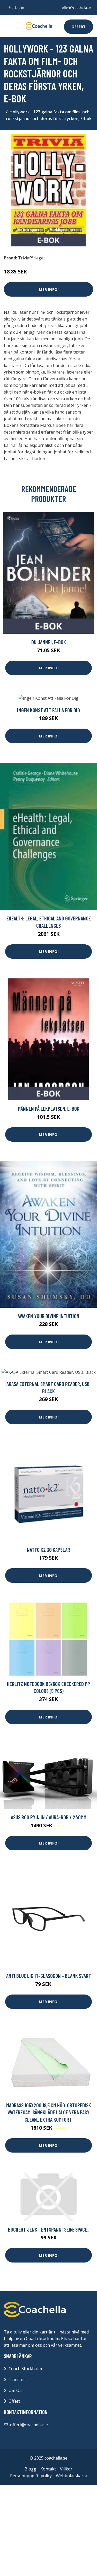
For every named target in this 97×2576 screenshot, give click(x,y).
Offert (79, 27)
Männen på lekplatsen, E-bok (49, 1109)
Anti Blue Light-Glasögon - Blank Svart (49, 1976)
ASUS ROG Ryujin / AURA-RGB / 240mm (49, 1817)
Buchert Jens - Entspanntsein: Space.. (49, 2229)
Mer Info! (49, 289)
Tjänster (17, 2379)
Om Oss (16, 2390)
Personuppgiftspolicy (31, 2476)
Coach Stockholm (25, 2369)
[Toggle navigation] (11, 26)
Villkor (66, 2469)
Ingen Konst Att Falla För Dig (48, 710)
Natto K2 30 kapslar (48, 1550)
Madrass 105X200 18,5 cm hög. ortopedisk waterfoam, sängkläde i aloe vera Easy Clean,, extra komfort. (49, 2112)
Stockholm (16, 8)
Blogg (30, 2469)
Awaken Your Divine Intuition (48, 1316)
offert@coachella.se (76, 8)
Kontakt (48, 2469)
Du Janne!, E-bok (49, 642)
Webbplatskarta (72, 2476)
